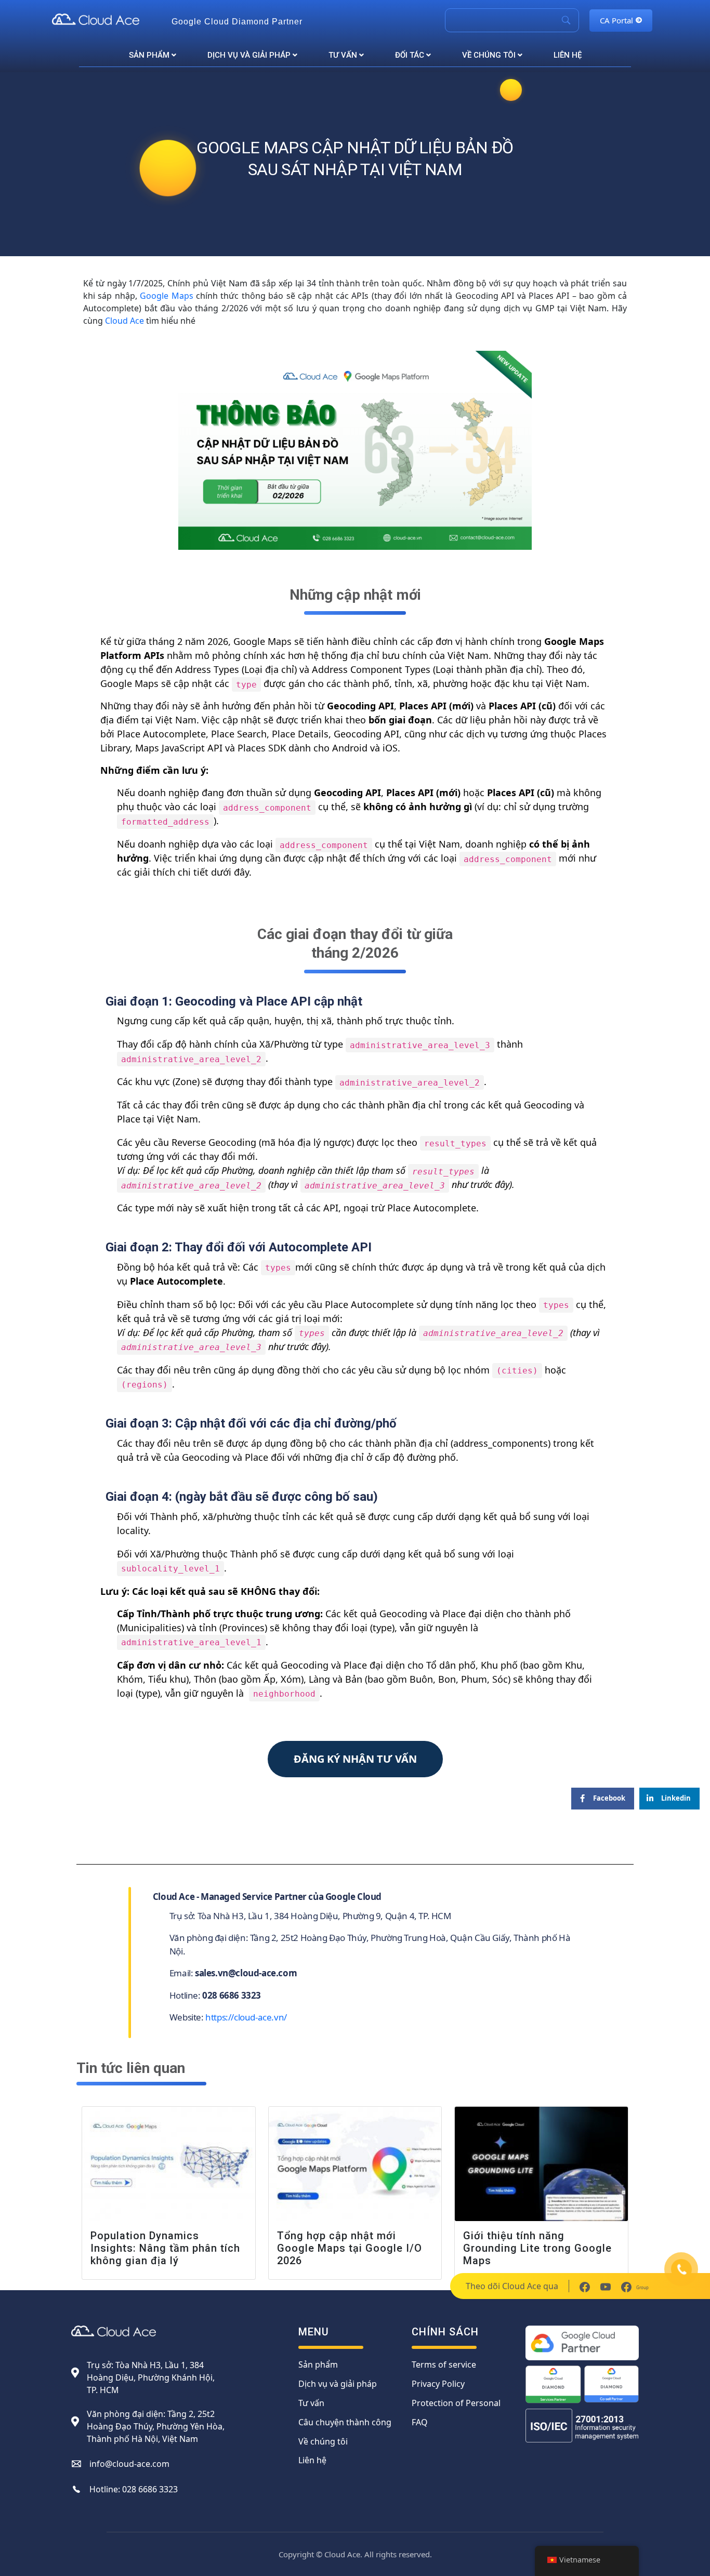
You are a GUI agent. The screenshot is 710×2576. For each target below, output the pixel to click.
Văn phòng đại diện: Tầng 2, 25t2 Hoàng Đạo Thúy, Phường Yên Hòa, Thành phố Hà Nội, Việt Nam (156, 2426)
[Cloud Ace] (107, 19)
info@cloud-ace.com (129, 2464)
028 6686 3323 (150, 2489)
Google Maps (166, 296)
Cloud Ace (124, 321)
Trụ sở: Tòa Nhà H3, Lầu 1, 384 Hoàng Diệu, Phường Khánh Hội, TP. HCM (151, 2377)
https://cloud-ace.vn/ (246, 2017)
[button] (355, 1759)
